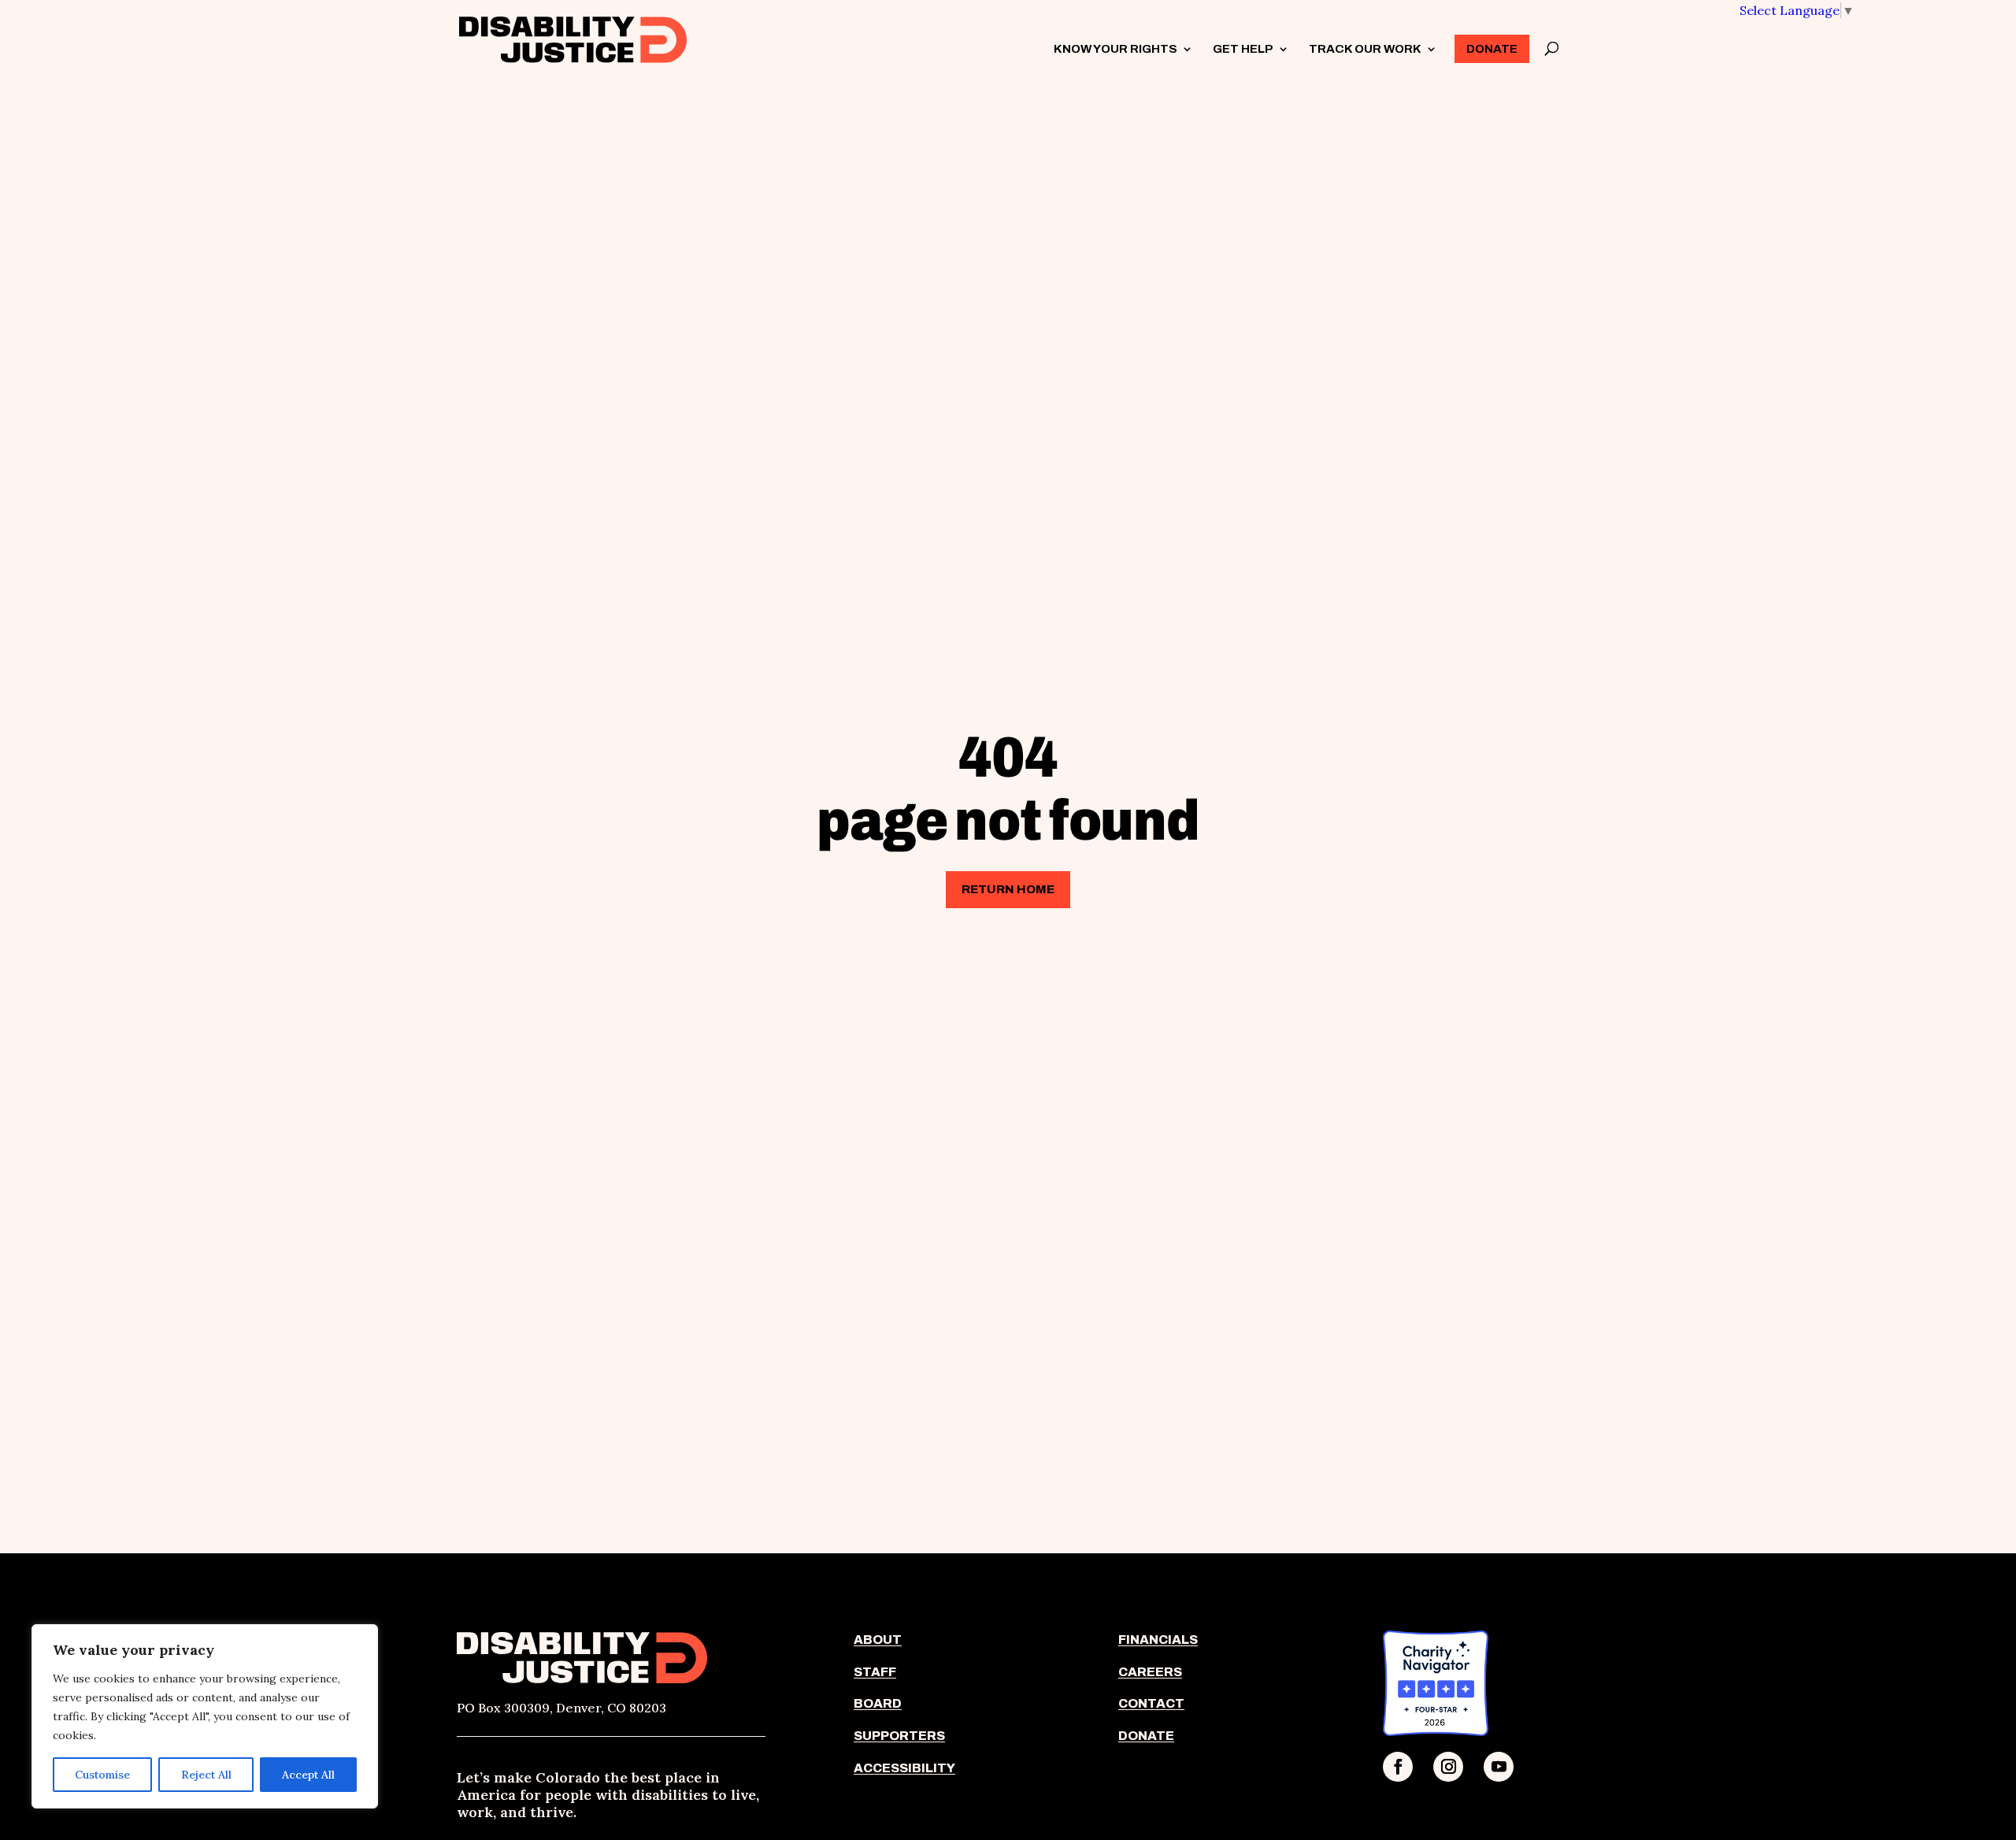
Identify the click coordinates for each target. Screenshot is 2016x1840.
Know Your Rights (1115, 49)
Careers (1150, 1672)
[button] (1797, 10)
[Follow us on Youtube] (1499, 1767)
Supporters (899, 1736)
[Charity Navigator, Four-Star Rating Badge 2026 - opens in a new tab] (1436, 1731)
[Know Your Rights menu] (1187, 49)
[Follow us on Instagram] (1448, 1767)
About (878, 1640)
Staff (875, 1672)
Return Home (1008, 889)
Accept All (308, 1775)
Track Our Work (1365, 49)
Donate (1492, 49)
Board (878, 1703)
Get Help (1243, 49)
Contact (1151, 1703)
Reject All (206, 1775)
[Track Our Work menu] (1431, 49)
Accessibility (904, 1768)
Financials (1158, 1640)
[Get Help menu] (1283, 49)
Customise (102, 1775)
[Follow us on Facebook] (1398, 1767)
